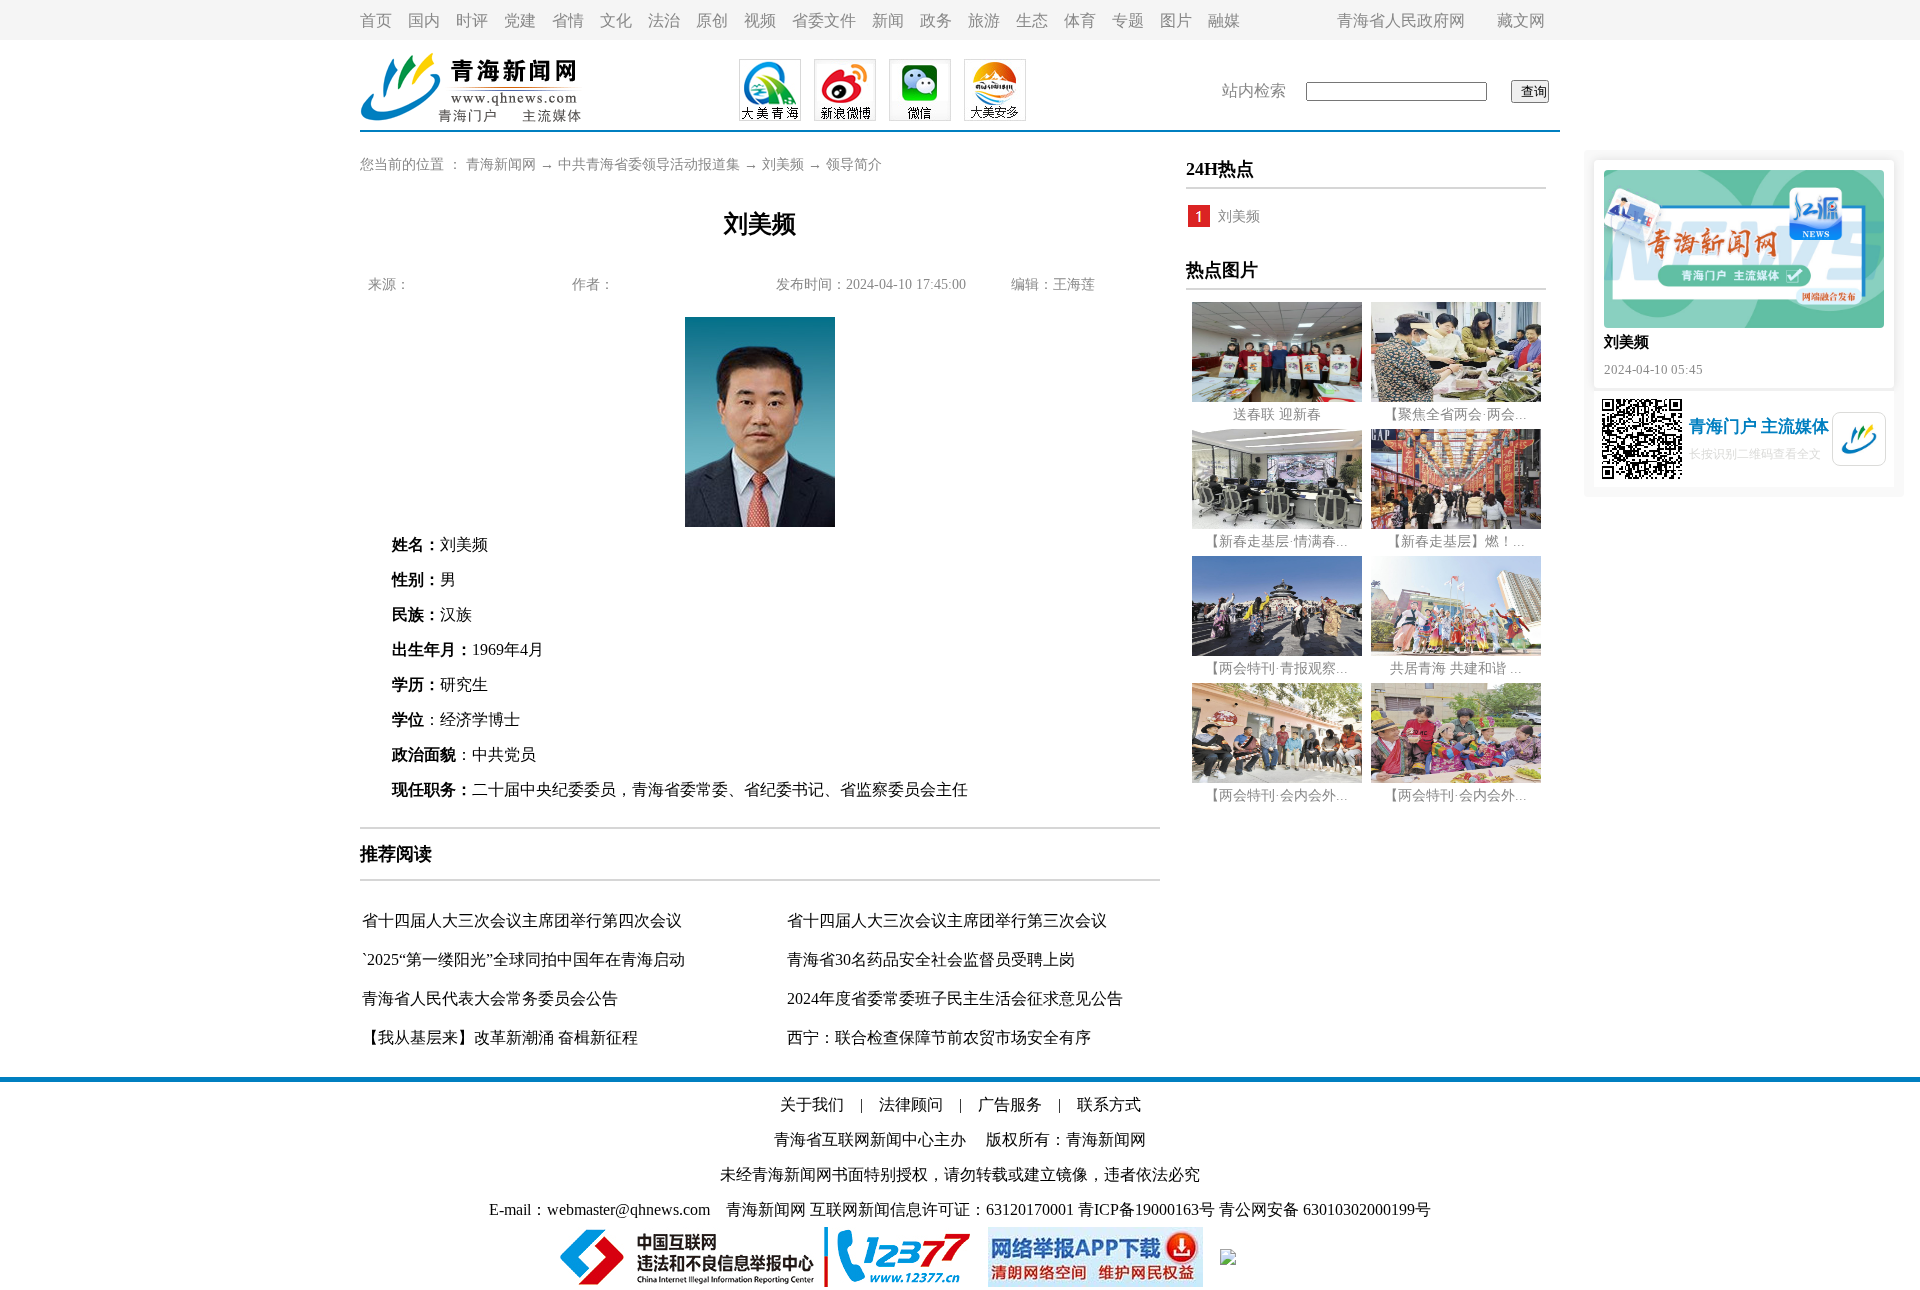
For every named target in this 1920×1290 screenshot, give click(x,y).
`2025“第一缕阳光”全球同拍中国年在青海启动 (523, 959)
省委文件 (824, 20)
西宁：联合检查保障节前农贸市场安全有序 (939, 1037)
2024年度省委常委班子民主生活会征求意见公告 (955, 998)
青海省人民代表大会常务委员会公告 (490, 998)
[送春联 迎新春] (1277, 397)
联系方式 (1109, 1104)
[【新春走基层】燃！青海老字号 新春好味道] (1456, 524)
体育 (1080, 20)
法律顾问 (911, 1104)
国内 (424, 20)
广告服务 (1010, 1104)
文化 (616, 20)
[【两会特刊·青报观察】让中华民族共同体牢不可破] (1277, 651)
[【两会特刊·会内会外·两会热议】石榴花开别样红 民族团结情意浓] (1277, 778)
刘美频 (783, 164)
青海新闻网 (501, 164)
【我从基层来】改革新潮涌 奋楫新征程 (500, 1037)
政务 (936, 20)
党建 (520, 20)
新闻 (888, 20)
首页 (376, 20)
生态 (1032, 20)
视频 (760, 20)
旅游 (984, 20)
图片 (1176, 20)
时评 (472, 20)
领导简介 (854, 164)
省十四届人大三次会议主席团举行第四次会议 (522, 920)
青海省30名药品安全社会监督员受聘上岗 (931, 959)
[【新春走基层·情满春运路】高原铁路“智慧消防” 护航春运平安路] (1277, 524)
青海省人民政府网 (1401, 20)
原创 (712, 20)
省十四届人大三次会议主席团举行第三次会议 (947, 920)
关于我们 (812, 1104)
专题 (1128, 20)
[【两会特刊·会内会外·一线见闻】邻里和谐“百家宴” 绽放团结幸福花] (1456, 778)
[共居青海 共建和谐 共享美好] (1456, 651)
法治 (664, 20)
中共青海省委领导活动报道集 (649, 164)
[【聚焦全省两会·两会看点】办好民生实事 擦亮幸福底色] (1456, 397)
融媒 (1224, 20)
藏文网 (1521, 20)
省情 (568, 20)
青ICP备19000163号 (1146, 1209)
